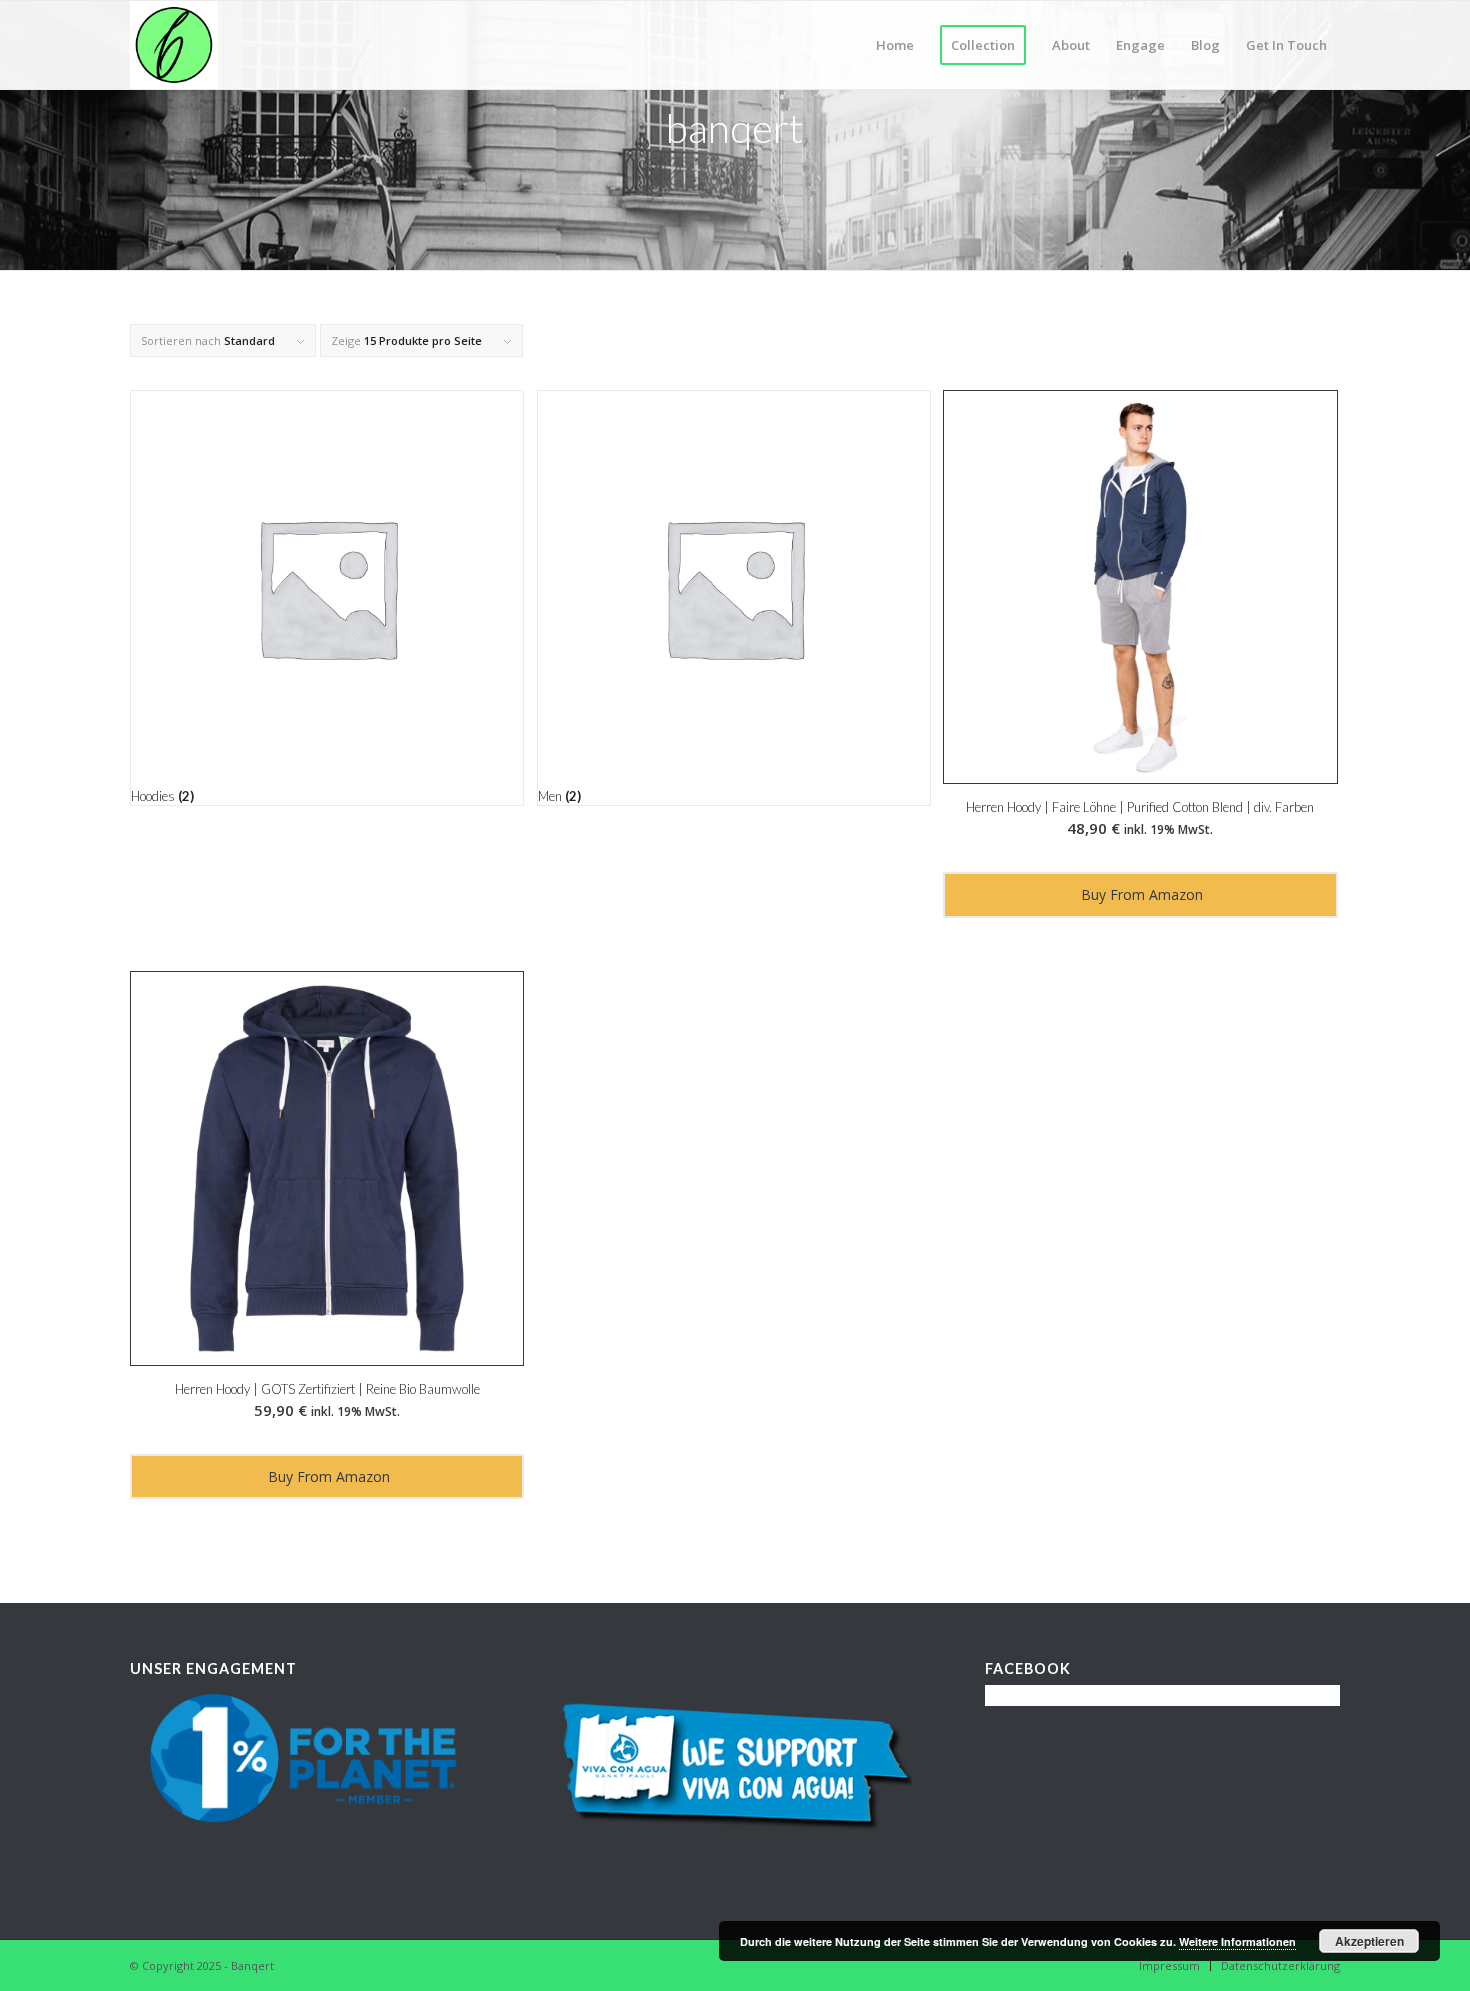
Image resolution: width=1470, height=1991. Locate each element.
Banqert (252, 1965)
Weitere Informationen (1237, 1941)
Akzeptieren (1369, 1941)
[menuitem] (895, 45)
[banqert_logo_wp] (174, 45)
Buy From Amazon (1140, 894)
